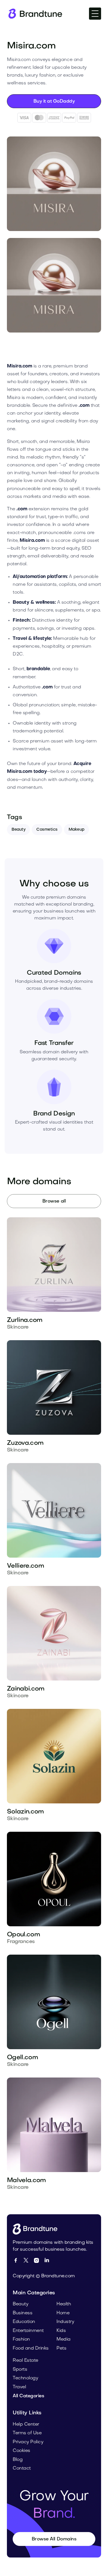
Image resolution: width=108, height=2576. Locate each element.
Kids (61, 2331)
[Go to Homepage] (37, 2229)
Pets (61, 2348)
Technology (25, 2378)
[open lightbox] (54, 184)
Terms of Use (27, 2433)
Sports (20, 2370)
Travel (19, 2387)
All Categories (28, 2396)
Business (22, 2313)
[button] (95, 14)
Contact (22, 2468)
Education (24, 2322)
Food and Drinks (31, 2348)
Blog (18, 2460)
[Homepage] (35, 14)
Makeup (76, 830)
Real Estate (25, 2361)
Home (63, 2313)
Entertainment (28, 2331)
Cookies (21, 2451)
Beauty (18, 830)
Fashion (21, 2339)
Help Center (26, 2424)
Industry (65, 2322)
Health (64, 2304)
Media (64, 2339)
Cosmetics (47, 830)
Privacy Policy (28, 2442)
